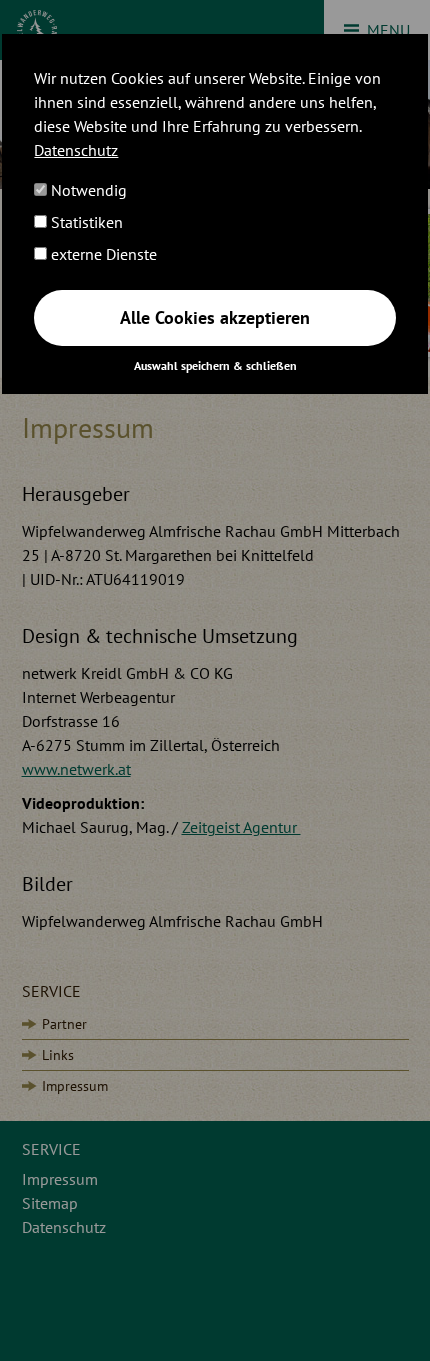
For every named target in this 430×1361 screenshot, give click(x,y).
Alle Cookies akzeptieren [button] (215, 317)
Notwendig (87, 190)
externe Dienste (102, 254)
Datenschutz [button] (76, 150)
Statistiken (85, 222)
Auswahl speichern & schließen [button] (215, 365)
